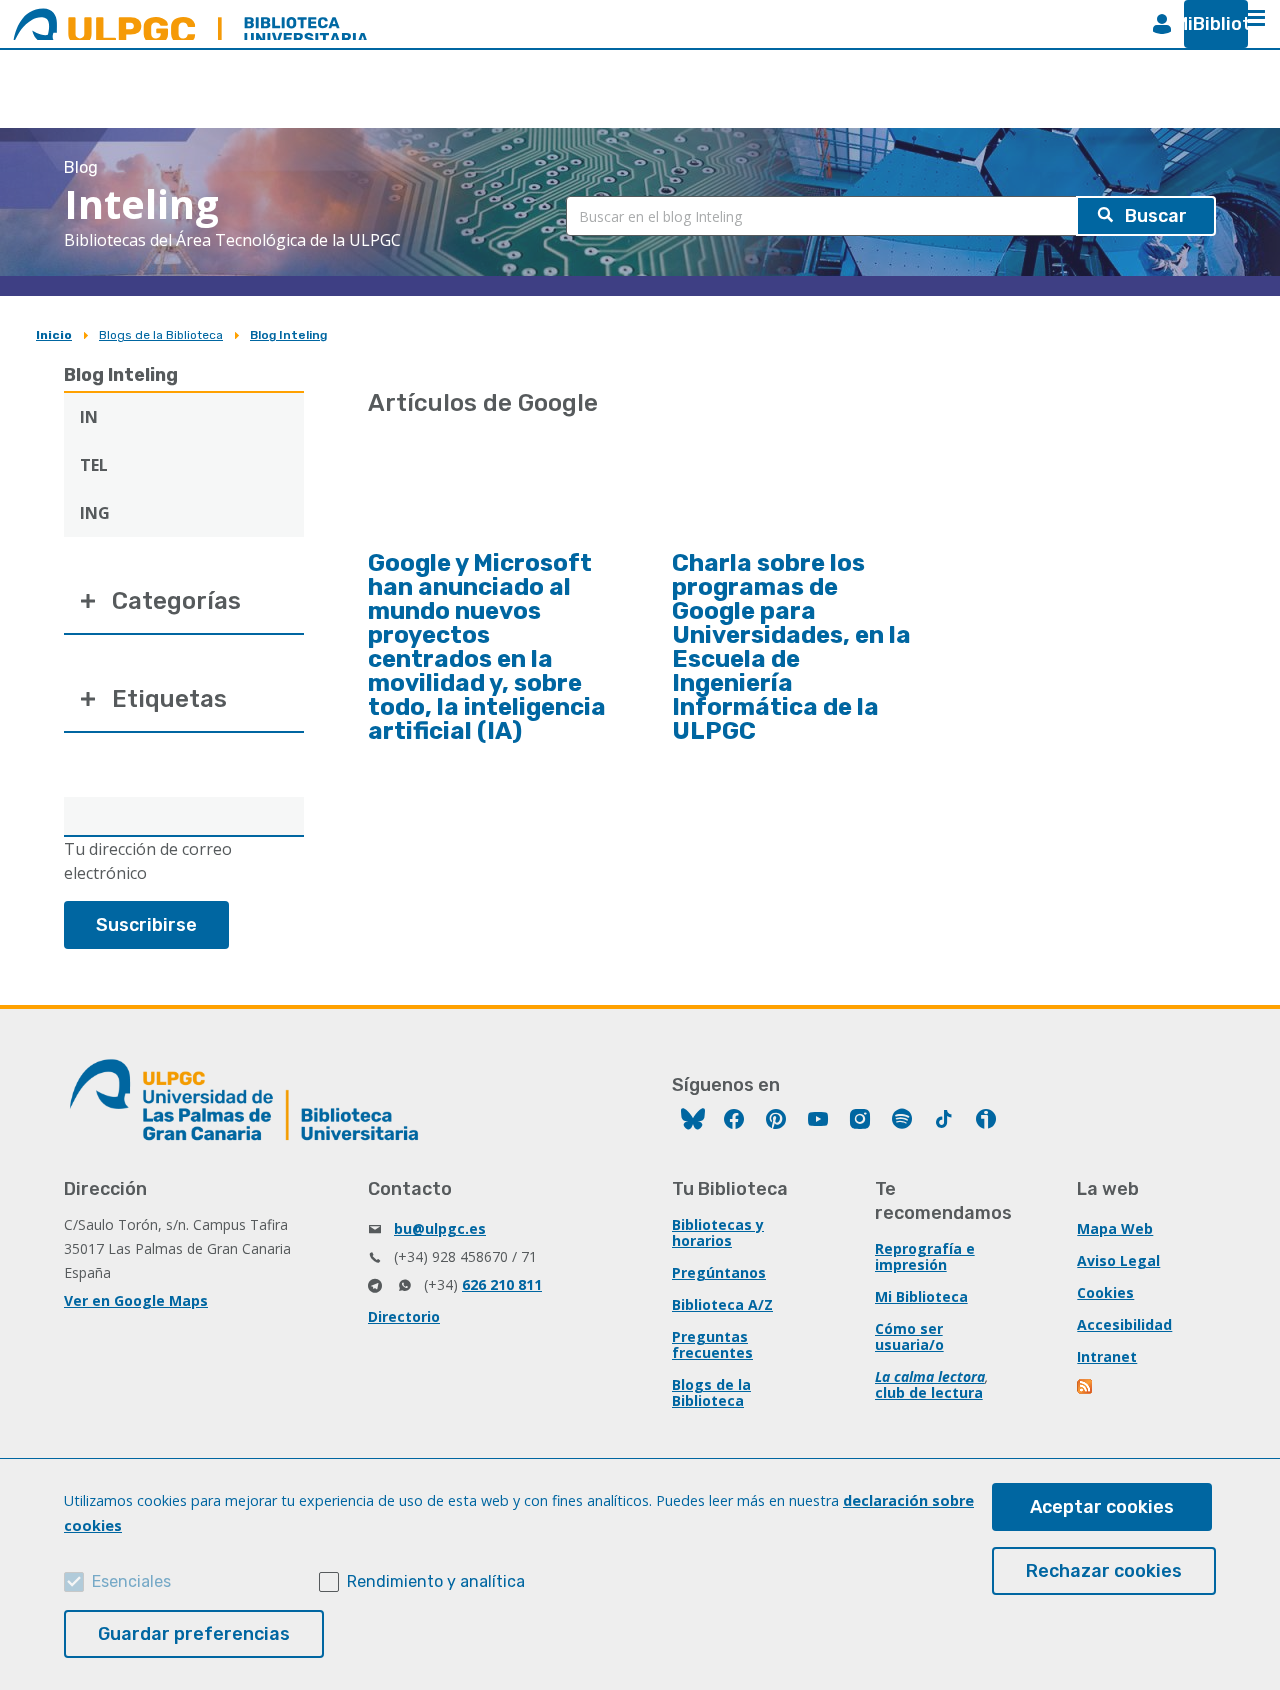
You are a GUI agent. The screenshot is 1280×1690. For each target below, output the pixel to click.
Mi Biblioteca (921, 1296)
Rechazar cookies (1104, 1571)
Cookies (1105, 1292)
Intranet (1107, 1356)
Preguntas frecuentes (712, 1344)
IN (89, 417)
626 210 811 (502, 1284)
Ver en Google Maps (136, 1300)
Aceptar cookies (1102, 1507)
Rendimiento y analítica (436, 1581)
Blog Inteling (288, 335)
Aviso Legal (1118, 1260)
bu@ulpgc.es (440, 1228)
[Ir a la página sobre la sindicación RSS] (1086, 1388)
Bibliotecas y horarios (718, 1232)
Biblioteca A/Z (722, 1304)
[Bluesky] (693, 1121)
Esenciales (131, 1581)
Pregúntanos (719, 1272)
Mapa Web (1115, 1228)
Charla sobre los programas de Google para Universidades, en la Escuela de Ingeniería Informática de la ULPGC (791, 647)
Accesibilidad (1124, 1324)
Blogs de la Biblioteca (161, 335)
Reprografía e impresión (925, 1256)
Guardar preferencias (194, 1634)
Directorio (404, 1316)
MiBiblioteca (1208, 24)
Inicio (54, 335)
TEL (94, 465)
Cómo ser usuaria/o (909, 1336)
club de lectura (929, 1392)
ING (95, 513)
